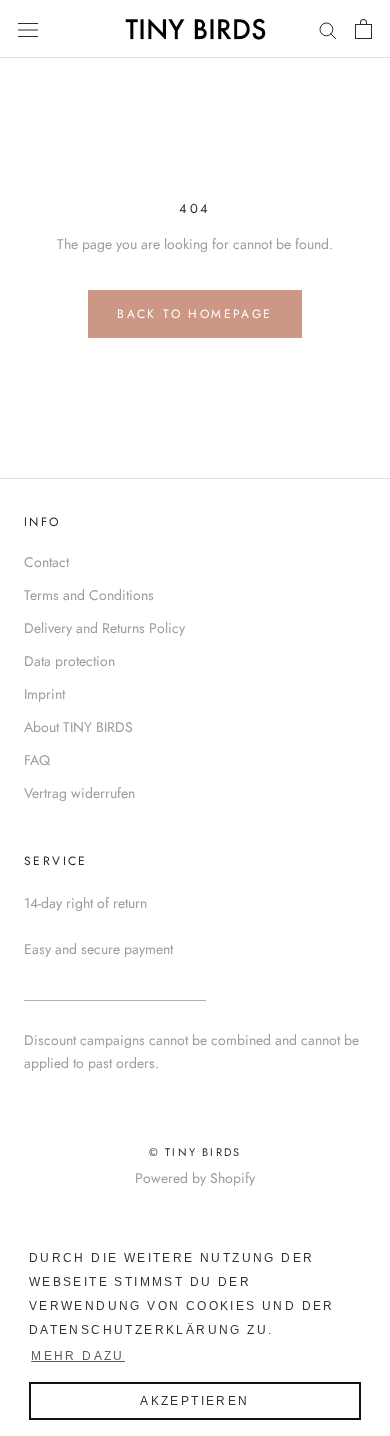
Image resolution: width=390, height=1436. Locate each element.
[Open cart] (363, 29)
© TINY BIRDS (195, 1152)
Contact (46, 562)
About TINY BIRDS (78, 727)
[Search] (328, 28)
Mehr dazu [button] (78, 1356)
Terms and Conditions (89, 595)
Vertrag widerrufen (79, 793)
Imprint (44, 694)
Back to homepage (194, 314)
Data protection (69, 661)
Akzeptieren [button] (194, 1401)
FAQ (37, 760)
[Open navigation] (28, 29)
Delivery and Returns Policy (104, 628)
